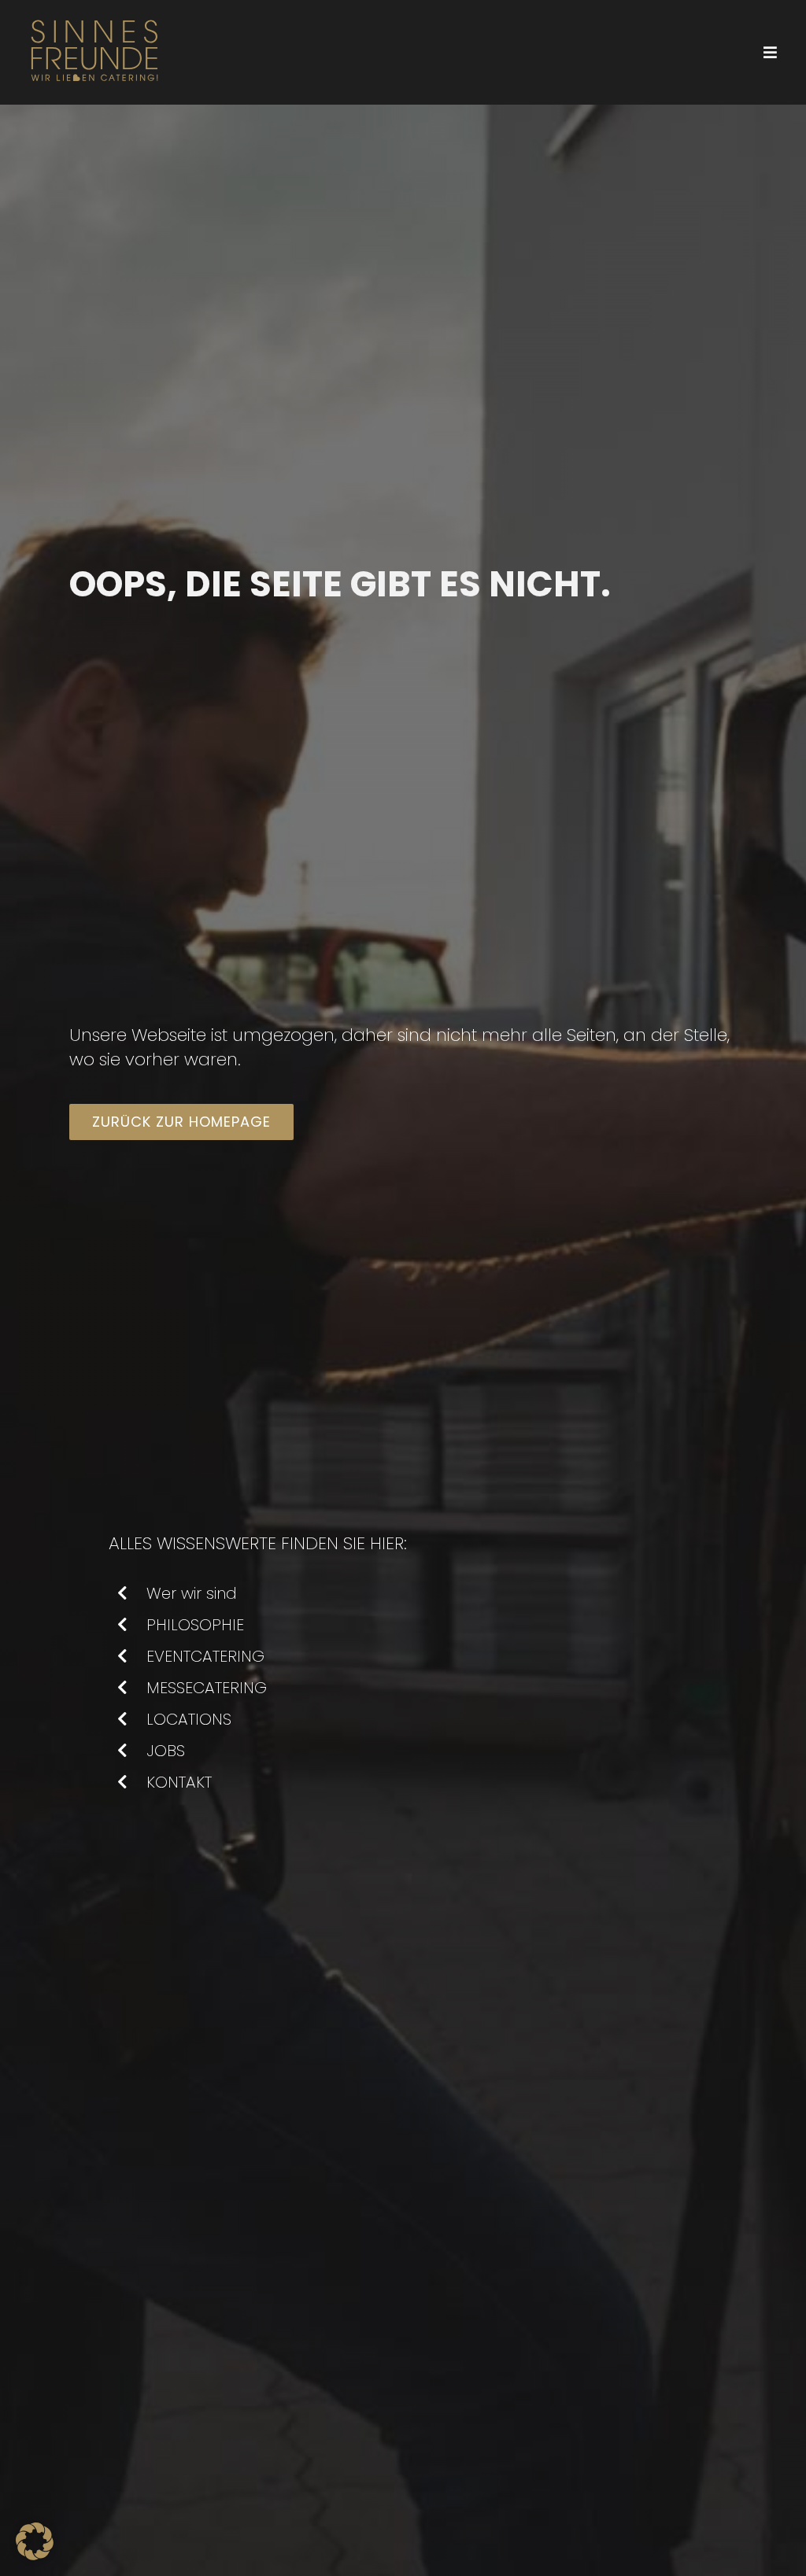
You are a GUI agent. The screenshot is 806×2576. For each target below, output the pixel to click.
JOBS (166, 1751)
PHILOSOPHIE (195, 1625)
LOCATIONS (189, 1719)
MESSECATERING (207, 1688)
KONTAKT (179, 1782)
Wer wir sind (192, 1593)
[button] (35, 2541)
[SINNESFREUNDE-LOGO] (94, 17)
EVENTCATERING (205, 1656)
